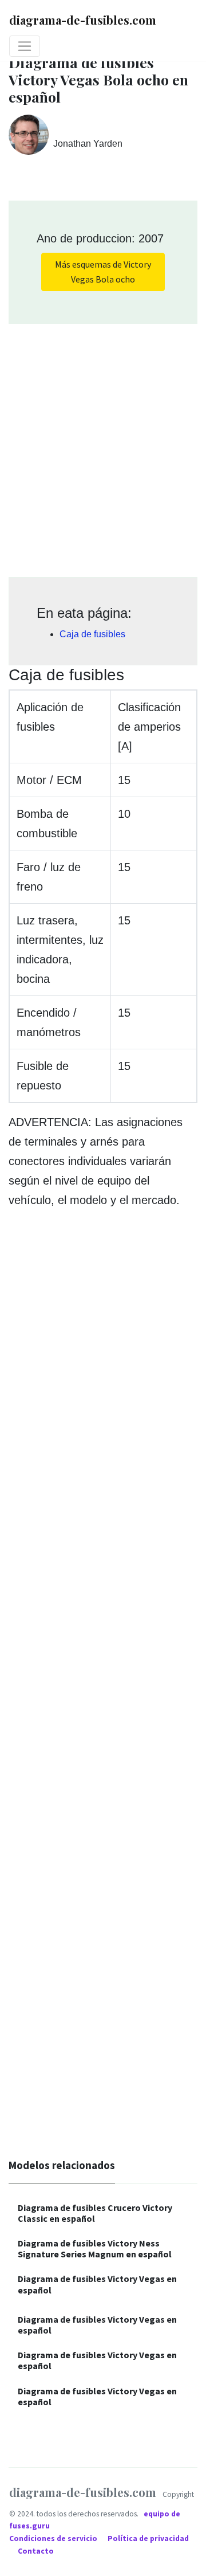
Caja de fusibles (92, 634)
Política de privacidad (148, 2538)
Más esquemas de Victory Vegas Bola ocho (103, 272)
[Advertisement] (103, 446)
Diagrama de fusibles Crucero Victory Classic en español (95, 2213)
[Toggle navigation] (25, 46)
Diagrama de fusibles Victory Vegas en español (97, 2284)
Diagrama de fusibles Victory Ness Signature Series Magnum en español (95, 2248)
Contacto (36, 2551)
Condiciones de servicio (54, 2538)
